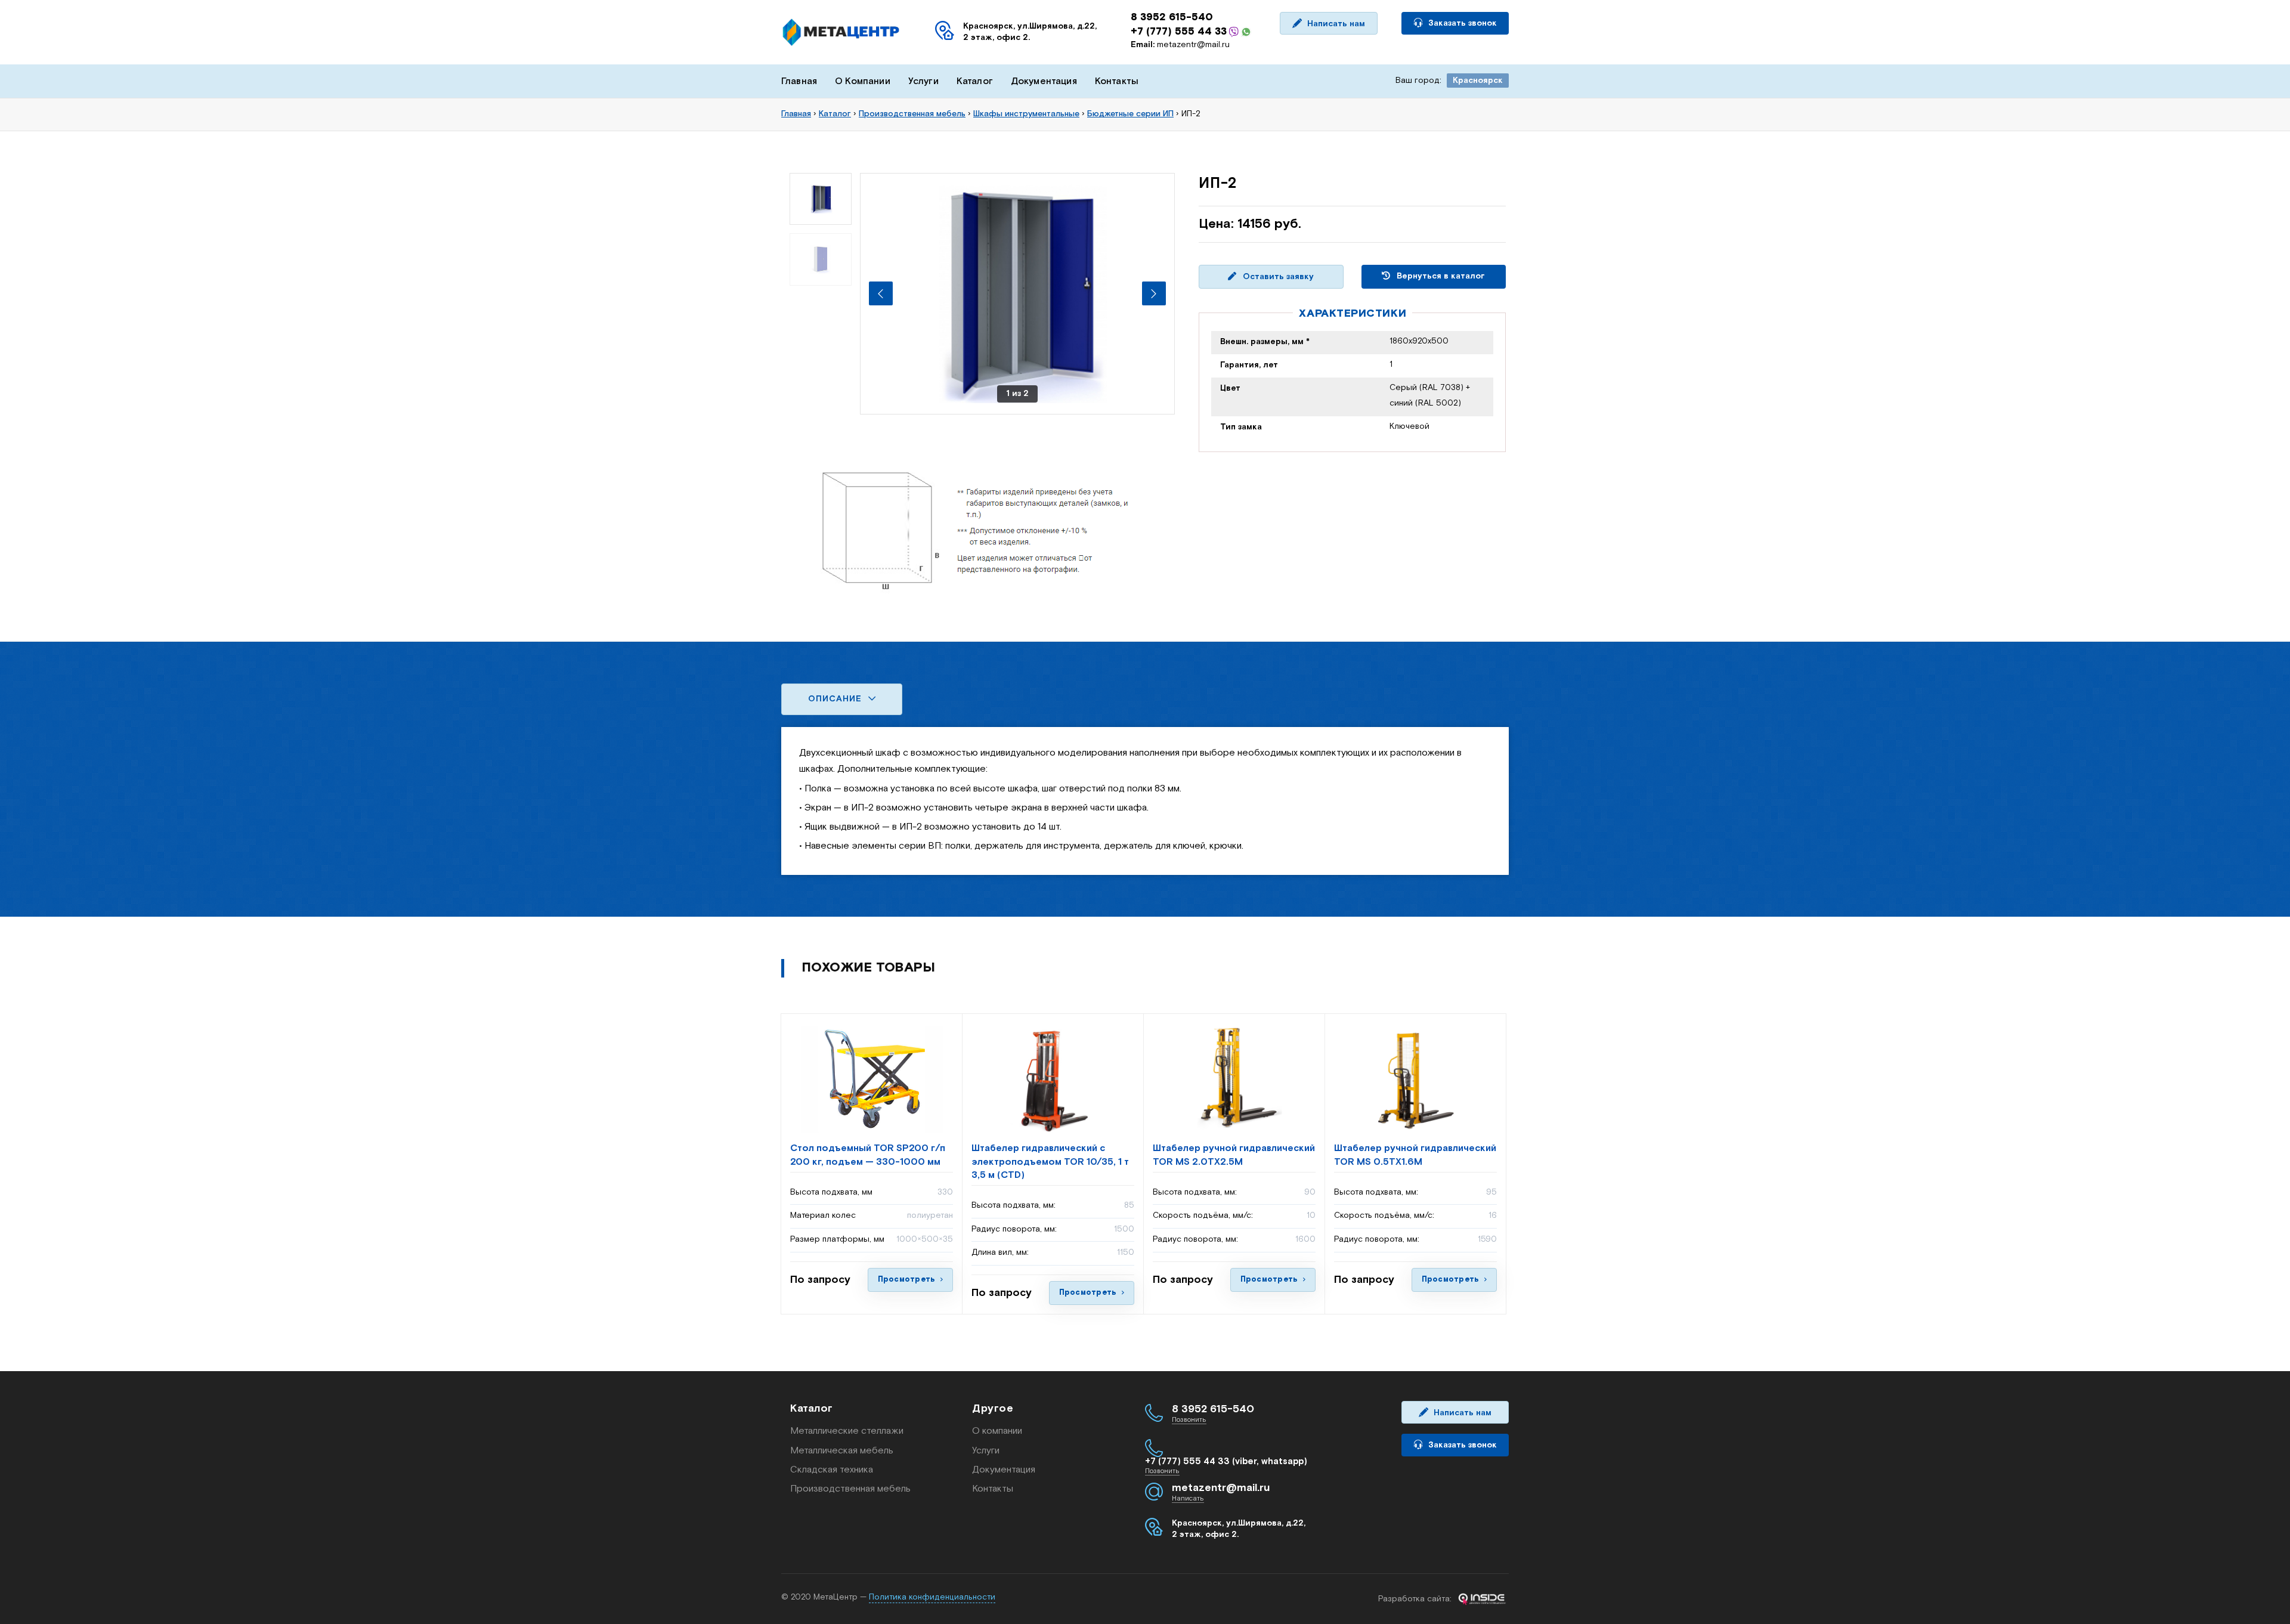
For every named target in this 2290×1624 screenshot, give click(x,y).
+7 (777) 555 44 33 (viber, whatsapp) (1226, 1461)
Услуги (923, 81)
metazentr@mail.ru (1180, 45)
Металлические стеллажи (847, 1431)
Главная (799, 81)
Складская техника (832, 1470)
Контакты (1117, 81)
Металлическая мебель (842, 1451)
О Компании (863, 81)
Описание (836, 699)
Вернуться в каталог (1440, 276)
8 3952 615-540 (1172, 17)
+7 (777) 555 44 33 (1179, 32)
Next (1154, 293)
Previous (881, 293)
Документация (1044, 81)
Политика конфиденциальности (932, 1597)
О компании (997, 1431)
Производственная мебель (850, 1489)
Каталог (975, 81)
